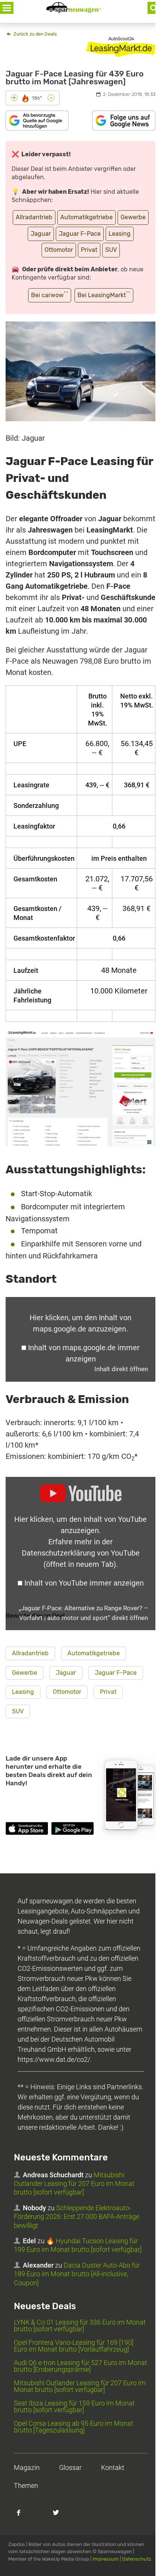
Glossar (70, 2468)
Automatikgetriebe (86, 217)
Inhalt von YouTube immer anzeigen (84, 1583)
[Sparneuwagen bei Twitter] (60, 2516)
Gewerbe (133, 217)
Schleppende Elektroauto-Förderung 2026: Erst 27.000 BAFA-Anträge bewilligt (77, 2217)
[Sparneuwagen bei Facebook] (23, 2516)
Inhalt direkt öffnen (121, 1369)
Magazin (27, 2468)
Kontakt (113, 2468)
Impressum (106, 2559)
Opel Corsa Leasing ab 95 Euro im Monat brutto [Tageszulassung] (74, 2427)
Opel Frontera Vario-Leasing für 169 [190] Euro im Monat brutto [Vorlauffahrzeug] (74, 2346)
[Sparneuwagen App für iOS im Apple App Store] (27, 1830)
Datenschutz (137, 2559)
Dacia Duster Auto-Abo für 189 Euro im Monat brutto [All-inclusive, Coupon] (77, 2274)
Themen (26, 2485)
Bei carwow (50, 294)
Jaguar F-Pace (80, 234)
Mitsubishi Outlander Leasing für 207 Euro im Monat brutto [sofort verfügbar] (74, 2184)
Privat (89, 250)
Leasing (120, 234)
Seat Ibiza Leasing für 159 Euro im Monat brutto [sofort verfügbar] (74, 2406)
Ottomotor (59, 250)
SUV (111, 250)
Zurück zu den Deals (35, 34)
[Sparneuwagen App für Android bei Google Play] (72, 1830)
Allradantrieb (34, 217)
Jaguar (41, 234)
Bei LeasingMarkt (104, 294)
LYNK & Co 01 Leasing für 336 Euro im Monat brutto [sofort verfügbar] (80, 2325)
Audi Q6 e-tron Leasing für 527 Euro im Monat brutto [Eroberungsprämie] (80, 2366)
